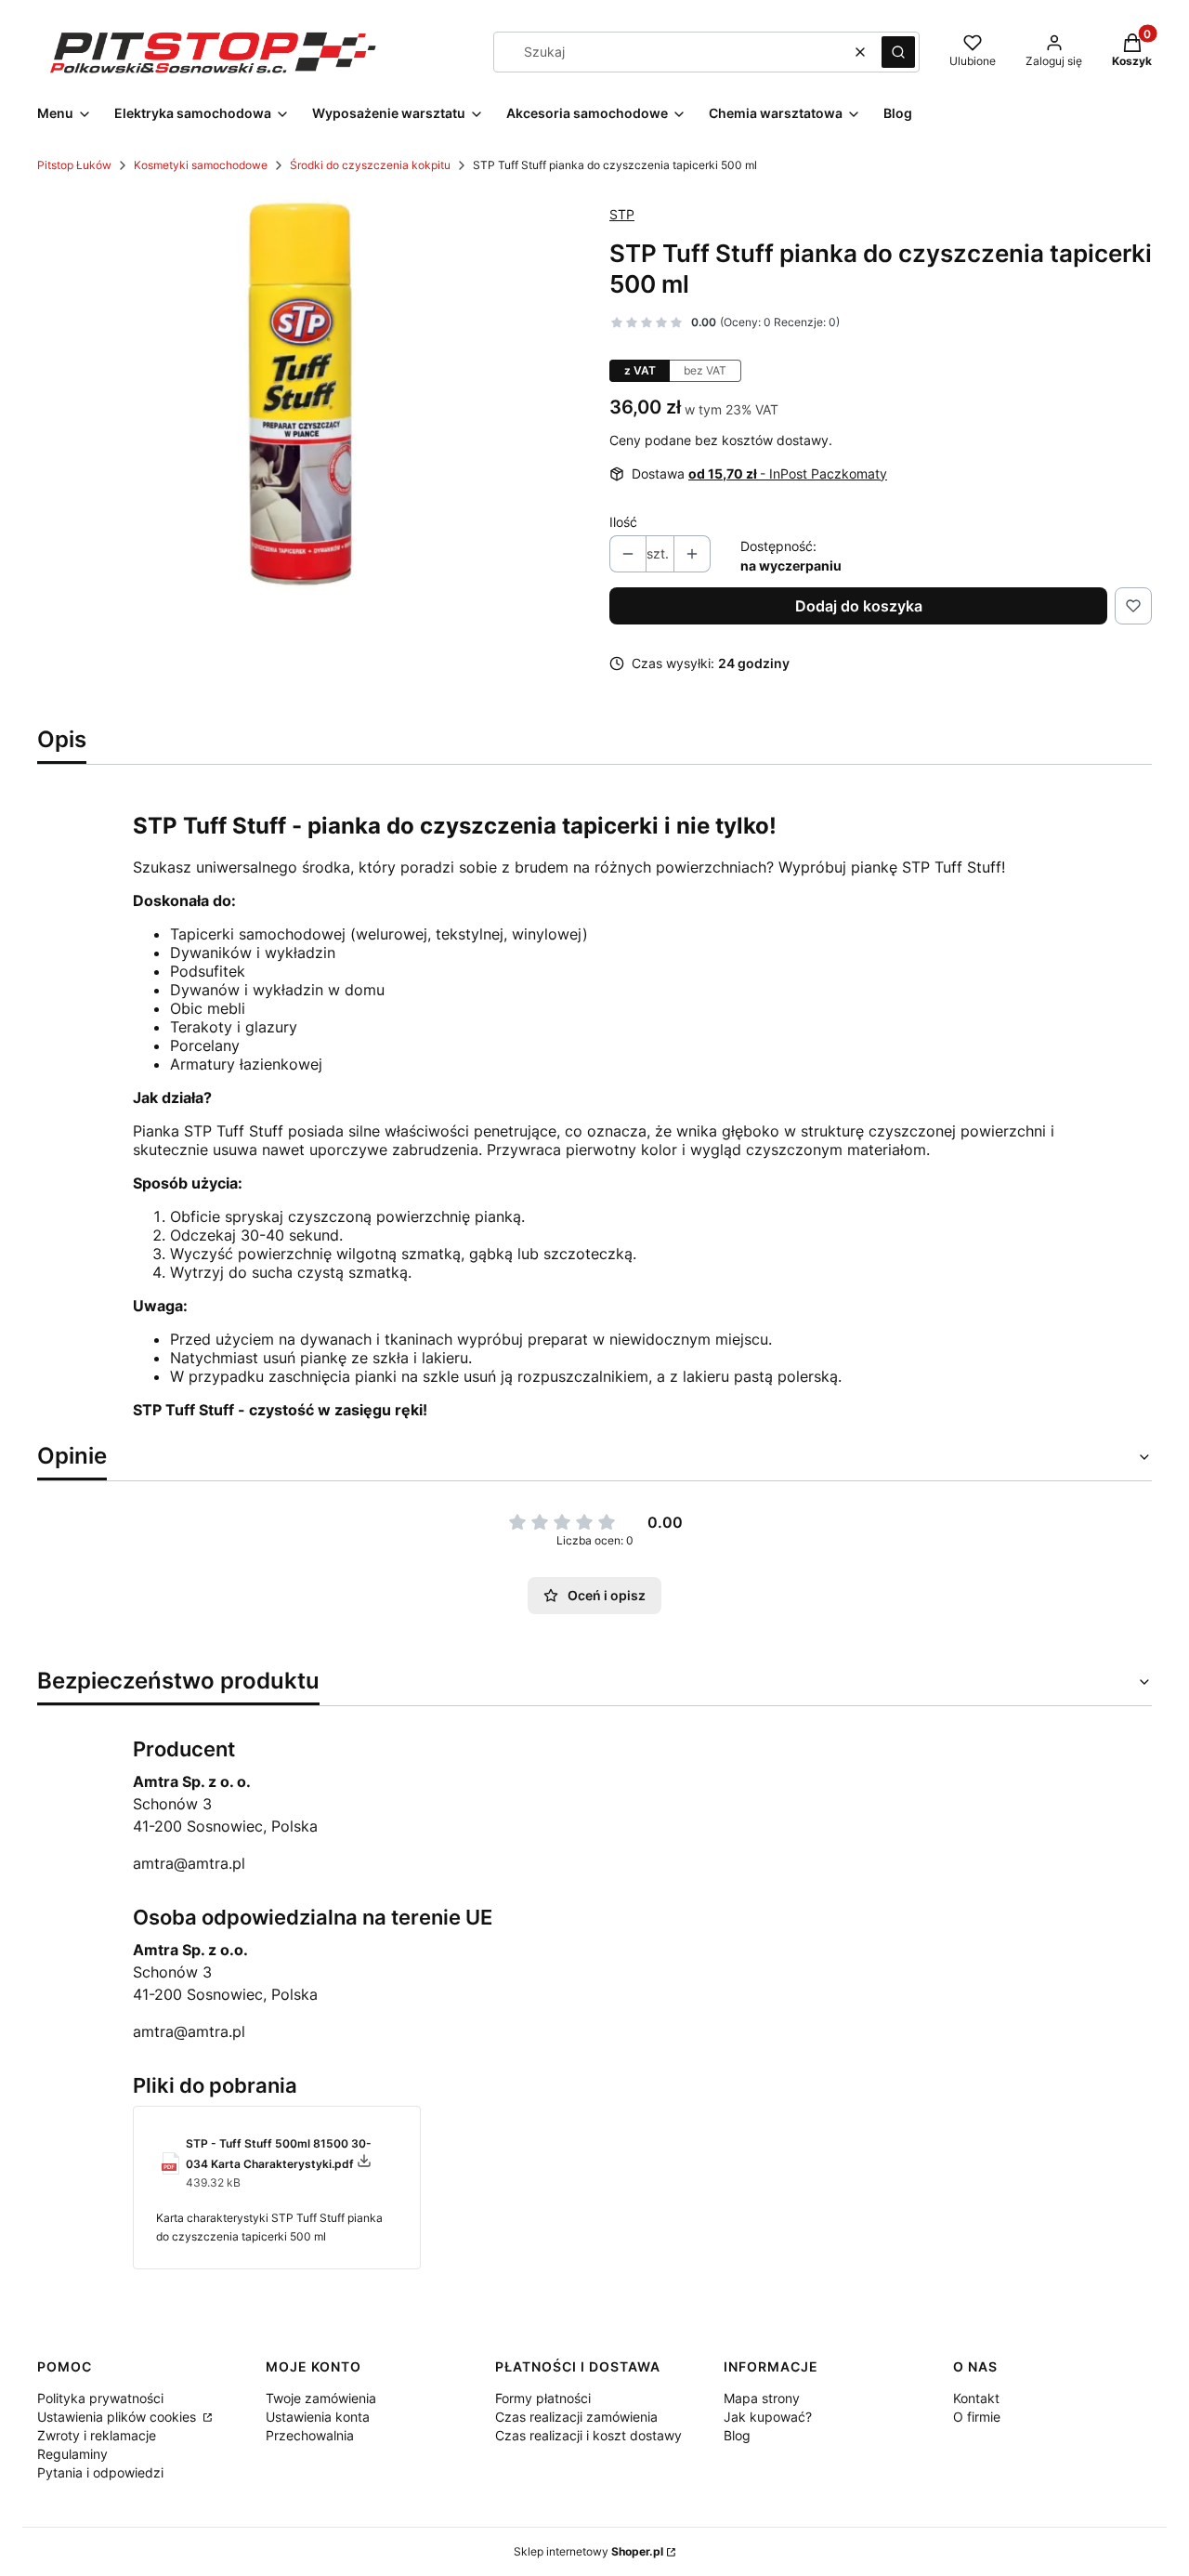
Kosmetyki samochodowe (201, 165)
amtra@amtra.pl (189, 1863)
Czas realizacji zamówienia (576, 2417)
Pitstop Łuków (74, 165)
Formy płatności (543, 2398)
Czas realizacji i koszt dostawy (588, 2435)
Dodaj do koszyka (859, 606)
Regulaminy (72, 2454)
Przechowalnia (310, 2435)
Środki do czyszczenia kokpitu (370, 165)
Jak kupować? (768, 2417)
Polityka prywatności (100, 2398)
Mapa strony (762, 2398)
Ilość (623, 522)
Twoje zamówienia (321, 2398)
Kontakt (976, 2398)
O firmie (977, 2417)
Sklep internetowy (588, 2551)
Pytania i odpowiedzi (100, 2472)
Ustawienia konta (318, 2417)
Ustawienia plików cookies (118, 2417)
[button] (898, 52)
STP (622, 214)
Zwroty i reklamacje (97, 2435)
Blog (737, 2435)
